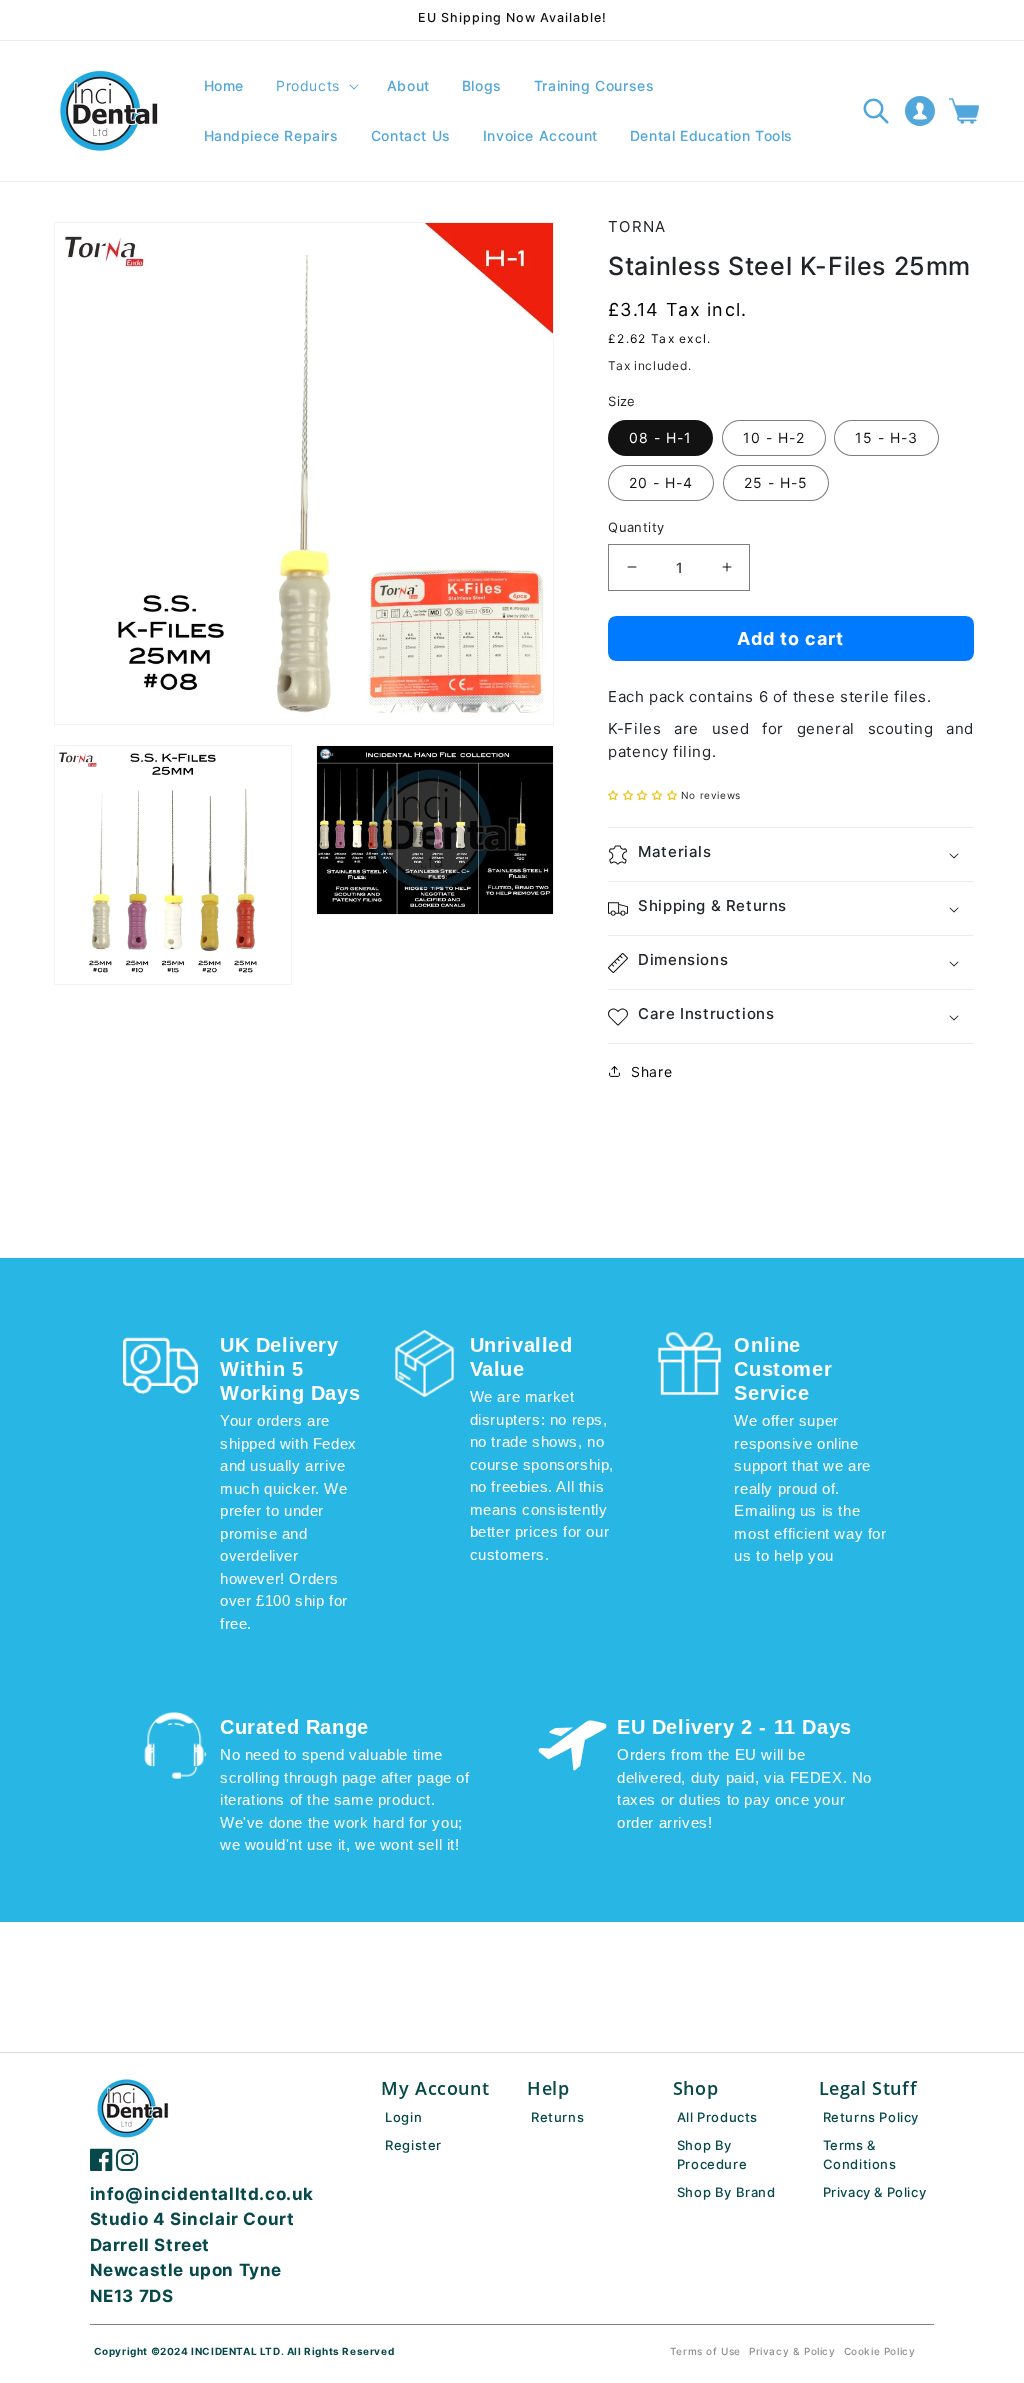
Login (403, 2117)
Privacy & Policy (875, 2192)
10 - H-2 (774, 437)
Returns (557, 2117)
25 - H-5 (776, 482)
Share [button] (651, 1071)
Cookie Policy (880, 2351)
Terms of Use (705, 2351)
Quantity (636, 527)
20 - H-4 (661, 482)
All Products (717, 2117)
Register (413, 2145)
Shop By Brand (726, 2192)
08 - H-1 (660, 437)
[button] (315, 86)
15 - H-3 (886, 437)
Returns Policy (871, 2117)
